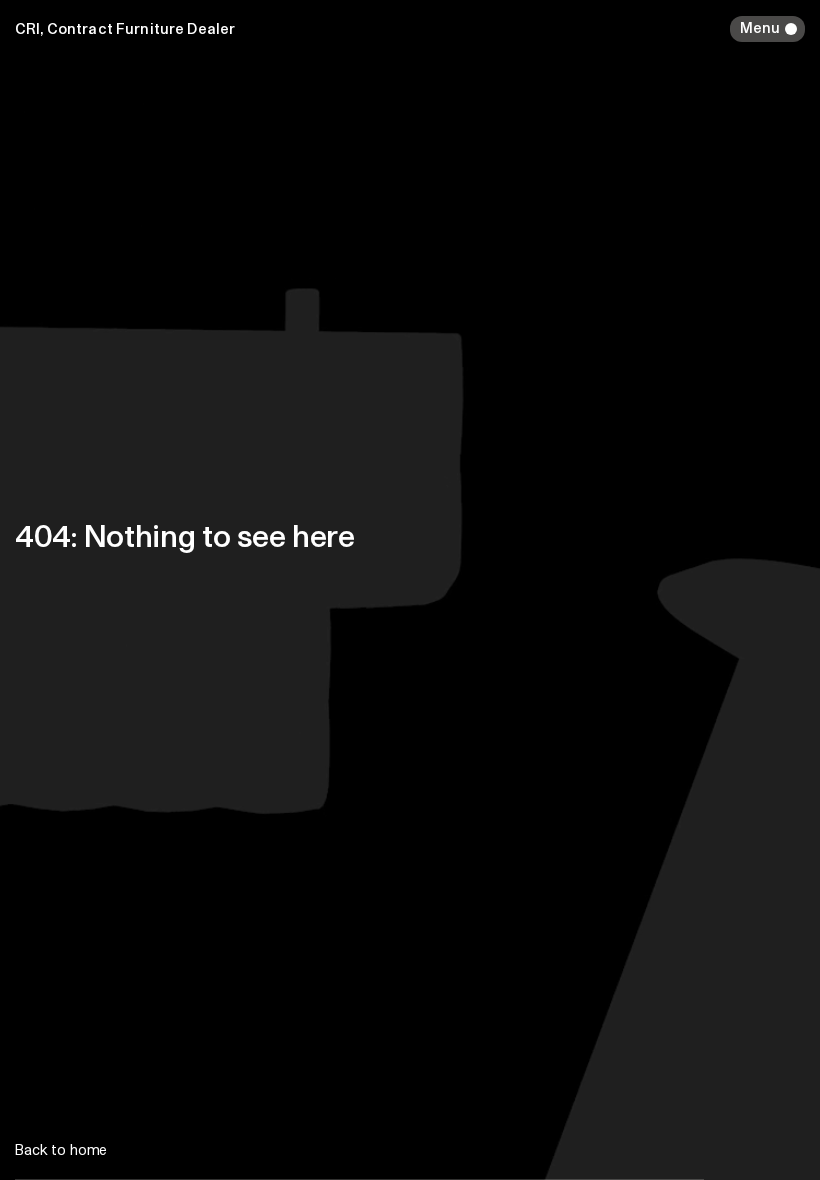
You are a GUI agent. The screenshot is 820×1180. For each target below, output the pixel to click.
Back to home (61, 1149)
